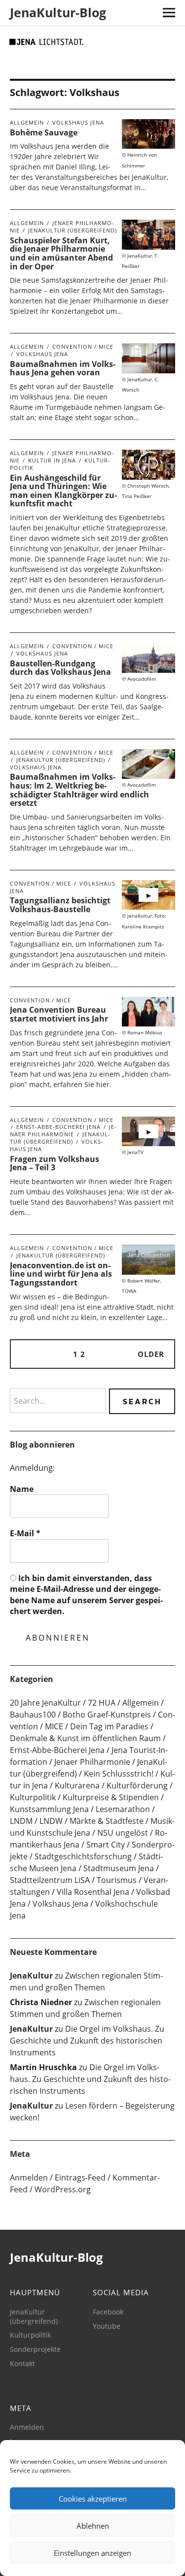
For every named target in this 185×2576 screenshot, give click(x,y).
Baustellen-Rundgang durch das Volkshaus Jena (60, 668)
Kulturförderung (137, 1785)
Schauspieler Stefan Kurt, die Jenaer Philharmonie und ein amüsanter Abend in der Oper (61, 253)
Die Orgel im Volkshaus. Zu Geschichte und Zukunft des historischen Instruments (87, 2041)
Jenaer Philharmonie (63, 1130)
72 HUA (102, 1703)
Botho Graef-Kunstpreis (107, 1715)
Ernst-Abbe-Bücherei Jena (58, 1127)
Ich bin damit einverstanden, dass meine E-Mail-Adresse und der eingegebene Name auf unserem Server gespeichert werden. (86, 1595)
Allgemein (27, 122)
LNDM (21, 1821)
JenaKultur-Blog (58, 12)
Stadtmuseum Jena (119, 1868)
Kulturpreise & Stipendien (111, 1797)
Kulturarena (77, 1785)
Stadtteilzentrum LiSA (50, 1880)
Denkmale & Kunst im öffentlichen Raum (85, 1738)
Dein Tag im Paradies (109, 1726)
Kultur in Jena (52, 460)
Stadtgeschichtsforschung (83, 1856)
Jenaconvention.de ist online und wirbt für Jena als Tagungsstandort (61, 1274)
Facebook (108, 2312)
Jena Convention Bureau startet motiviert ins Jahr (59, 1014)
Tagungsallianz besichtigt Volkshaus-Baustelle (60, 905)
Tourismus (117, 1880)
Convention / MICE (83, 347)
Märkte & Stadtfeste (107, 1821)
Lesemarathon (123, 1809)
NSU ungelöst (123, 1833)
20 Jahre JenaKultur (45, 1703)
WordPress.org (63, 2189)
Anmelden (29, 2178)
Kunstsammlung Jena (49, 1809)
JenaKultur (31, 1976)
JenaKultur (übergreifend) (73, 230)
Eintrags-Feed (80, 2178)
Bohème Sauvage (44, 132)
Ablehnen (93, 2526)
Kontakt (22, 2363)
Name (22, 1489)
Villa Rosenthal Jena (93, 1892)
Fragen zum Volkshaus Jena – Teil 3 (55, 1163)
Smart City (106, 1845)
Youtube (107, 2326)
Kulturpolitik (33, 1797)
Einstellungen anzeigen (92, 2553)
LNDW (51, 1821)
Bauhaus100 (33, 1715)
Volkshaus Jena (78, 122)
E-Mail (25, 1533)
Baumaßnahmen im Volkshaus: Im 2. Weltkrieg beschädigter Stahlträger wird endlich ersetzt (79, 790)
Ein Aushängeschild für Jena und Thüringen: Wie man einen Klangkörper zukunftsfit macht (63, 491)
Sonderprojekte (35, 2349)
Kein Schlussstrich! (119, 1774)
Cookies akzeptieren (93, 2499)
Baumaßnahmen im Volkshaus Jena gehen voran (63, 368)
